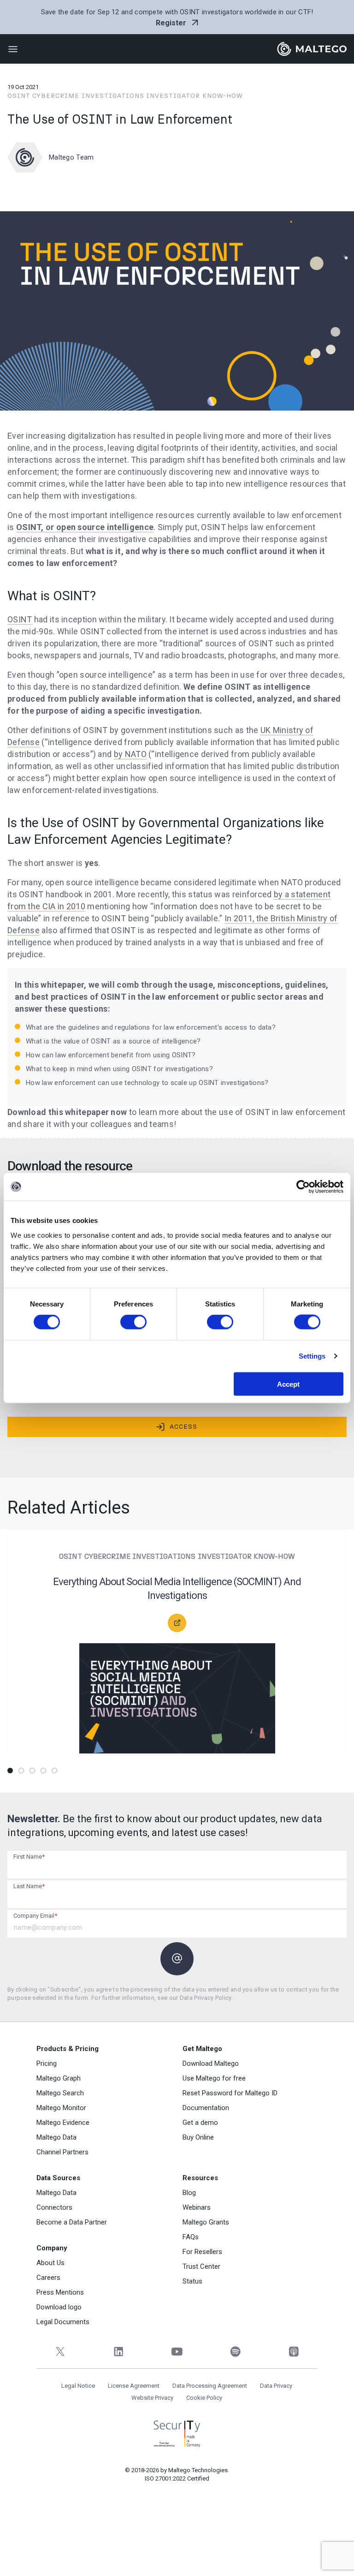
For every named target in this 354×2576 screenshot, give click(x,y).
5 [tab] (54, 1771)
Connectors (54, 2207)
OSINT (19, 96)
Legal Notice (78, 2386)
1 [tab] (10, 1771)
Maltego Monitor (61, 2108)
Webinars (197, 2207)
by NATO (130, 754)
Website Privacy (152, 2398)
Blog (189, 2193)
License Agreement (134, 2386)
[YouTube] (177, 2352)
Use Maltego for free (214, 2078)
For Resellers (202, 2252)
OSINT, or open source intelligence (85, 527)
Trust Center (201, 2266)
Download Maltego (211, 2063)
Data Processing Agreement (210, 2386)
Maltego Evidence (63, 2123)
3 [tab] (32, 1771)
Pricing (47, 2063)
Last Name (29, 1886)
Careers (48, 2278)
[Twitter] (60, 2352)
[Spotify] (235, 2352)
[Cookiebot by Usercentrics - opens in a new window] (303, 1187)
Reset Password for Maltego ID (230, 2093)
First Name (29, 1857)
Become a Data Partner (72, 2222)
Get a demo (200, 2123)
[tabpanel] (177, 1648)
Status (192, 2281)
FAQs (191, 2237)
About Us (50, 2263)
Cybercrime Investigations (88, 96)
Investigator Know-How (195, 96)
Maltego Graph (59, 2078)
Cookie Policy (204, 2398)
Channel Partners (62, 2152)
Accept (288, 1384)
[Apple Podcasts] (294, 2352)
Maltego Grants (206, 2222)
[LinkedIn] (119, 2352)
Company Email (35, 1916)
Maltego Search (60, 2093)
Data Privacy (276, 2386)
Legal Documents (63, 2322)
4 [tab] (43, 1771)
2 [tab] (21, 1771)
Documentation (206, 2108)
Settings (312, 1356)
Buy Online (198, 2137)
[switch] (133, 1322)
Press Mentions (60, 2292)
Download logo (59, 2307)
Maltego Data (56, 2137)
